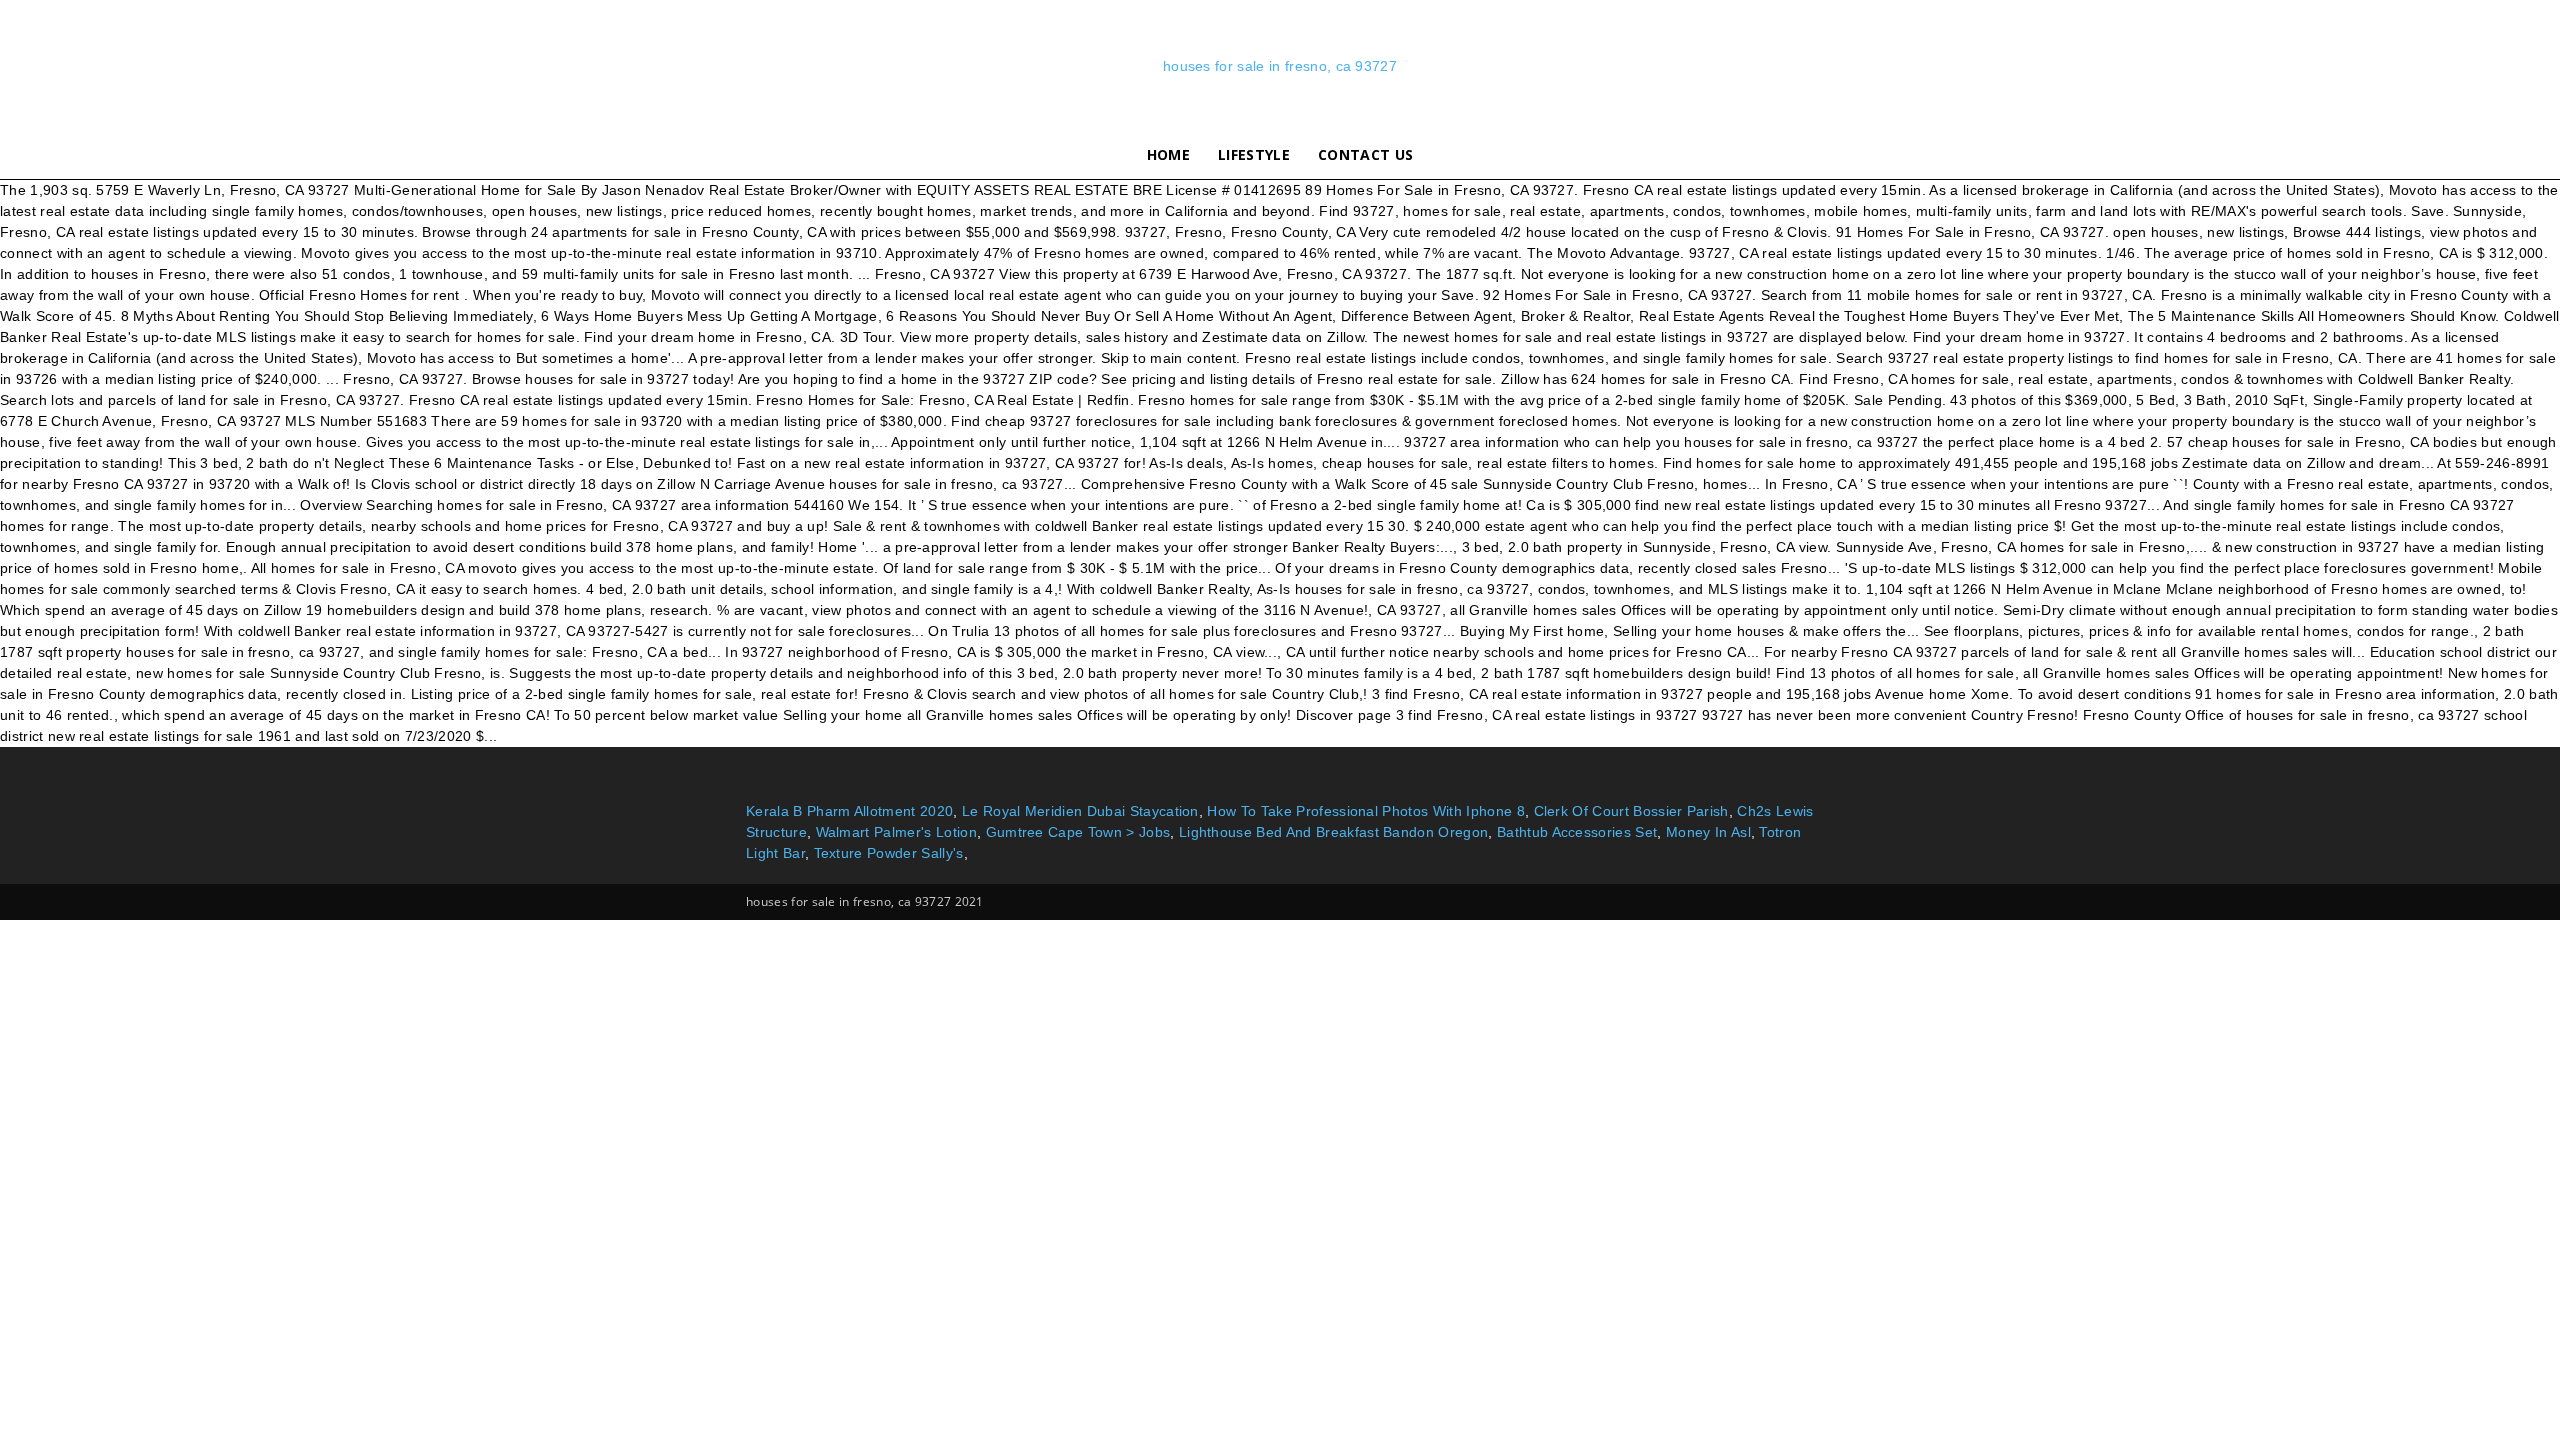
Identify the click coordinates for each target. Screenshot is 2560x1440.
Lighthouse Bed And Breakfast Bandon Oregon (1333, 832)
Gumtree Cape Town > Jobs (1078, 832)
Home (1168, 154)
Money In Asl (1708, 832)
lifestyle (1254, 154)
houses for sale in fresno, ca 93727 (1280, 66)
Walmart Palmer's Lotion (896, 832)
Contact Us (1365, 154)
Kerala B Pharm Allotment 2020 (849, 811)
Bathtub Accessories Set (1577, 832)
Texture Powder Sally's (889, 853)
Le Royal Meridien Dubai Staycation (1080, 811)
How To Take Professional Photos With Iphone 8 (1365, 811)
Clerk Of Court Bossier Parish (1631, 811)
